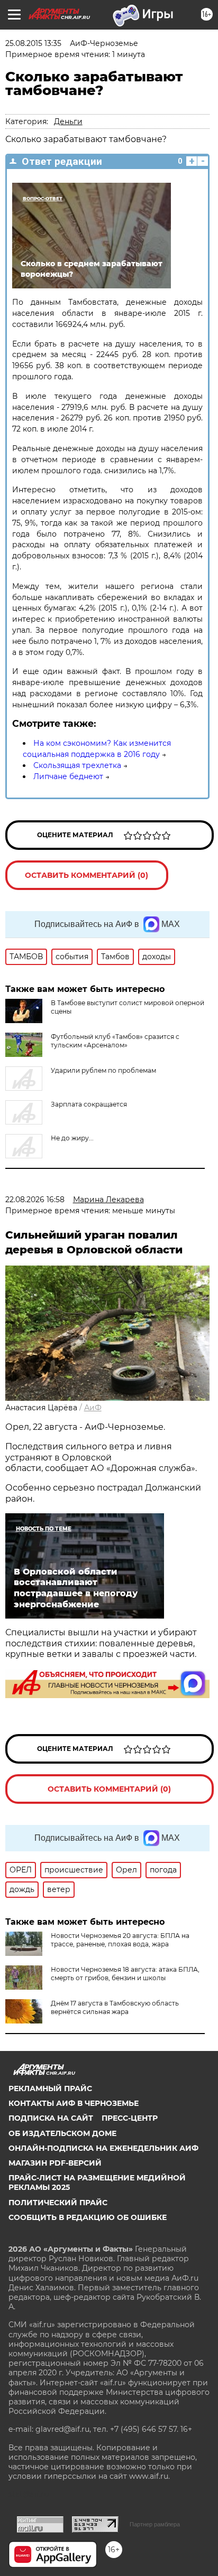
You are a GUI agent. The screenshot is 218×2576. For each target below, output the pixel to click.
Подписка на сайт (51, 2118)
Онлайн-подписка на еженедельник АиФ (103, 2148)
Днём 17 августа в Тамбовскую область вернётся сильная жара (115, 2007)
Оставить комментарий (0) (87, 875)
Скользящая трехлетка (77, 765)
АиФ (93, 1408)
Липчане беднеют (68, 776)
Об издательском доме (62, 2133)
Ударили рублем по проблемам (103, 1070)
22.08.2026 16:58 (35, 1200)
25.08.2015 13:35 (33, 43)
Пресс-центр (130, 2118)
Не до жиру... (72, 1138)
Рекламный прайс (50, 2088)
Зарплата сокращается (89, 1104)
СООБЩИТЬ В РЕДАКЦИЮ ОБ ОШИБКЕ (88, 2217)
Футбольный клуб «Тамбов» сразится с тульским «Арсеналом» (115, 1041)
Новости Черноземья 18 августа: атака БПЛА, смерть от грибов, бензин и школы (125, 1974)
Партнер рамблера (155, 2524)
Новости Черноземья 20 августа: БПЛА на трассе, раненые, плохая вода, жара (120, 1940)
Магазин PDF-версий (55, 2163)
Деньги (68, 121)
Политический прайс (58, 2203)
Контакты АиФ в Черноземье (74, 2103)
